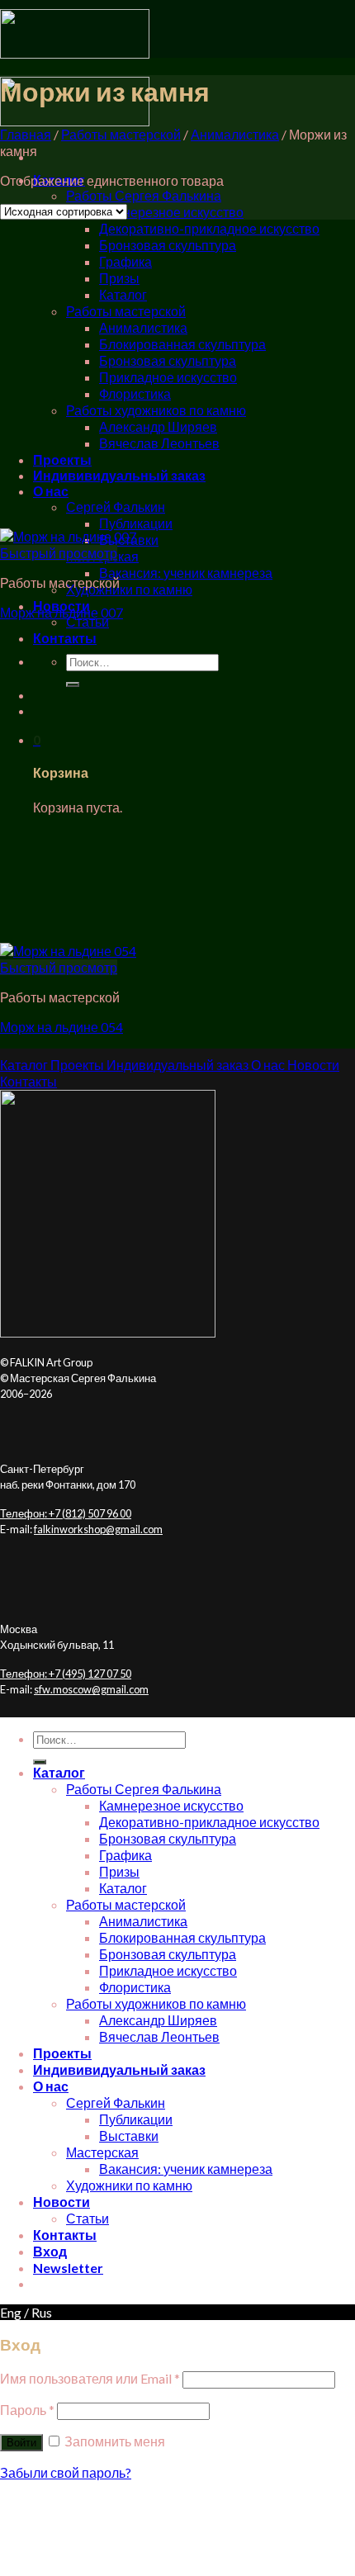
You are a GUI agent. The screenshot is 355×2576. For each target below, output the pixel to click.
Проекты (62, 459)
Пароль (27, 2410)
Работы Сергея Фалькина (144, 195)
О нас (51, 491)
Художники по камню (129, 589)
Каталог (123, 294)
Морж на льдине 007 (62, 612)
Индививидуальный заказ (119, 475)
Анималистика (143, 327)
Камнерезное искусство (171, 212)
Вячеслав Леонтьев (159, 443)
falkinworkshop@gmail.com (98, 1529)
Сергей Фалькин (116, 507)
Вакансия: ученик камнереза (186, 573)
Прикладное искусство (168, 377)
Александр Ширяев (158, 426)
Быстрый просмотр (59, 553)
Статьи (88, 621)
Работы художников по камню (156, 410)
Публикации (136, 523)
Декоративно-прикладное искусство (209, 228)
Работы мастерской (126, 311)
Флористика (135, 393)
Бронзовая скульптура (168, 245)
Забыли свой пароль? (66, 2472)
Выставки (129, 2136)
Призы (119, 278)
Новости (62, 2202)
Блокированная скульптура (182, 344)
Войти (21, 2443)
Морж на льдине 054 (62, 1027)
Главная (26, 134)
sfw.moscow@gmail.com (91, 1689)
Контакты (65, 638)
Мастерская (102, 2152)
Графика (125, 261)
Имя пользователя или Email (90, 2378)
